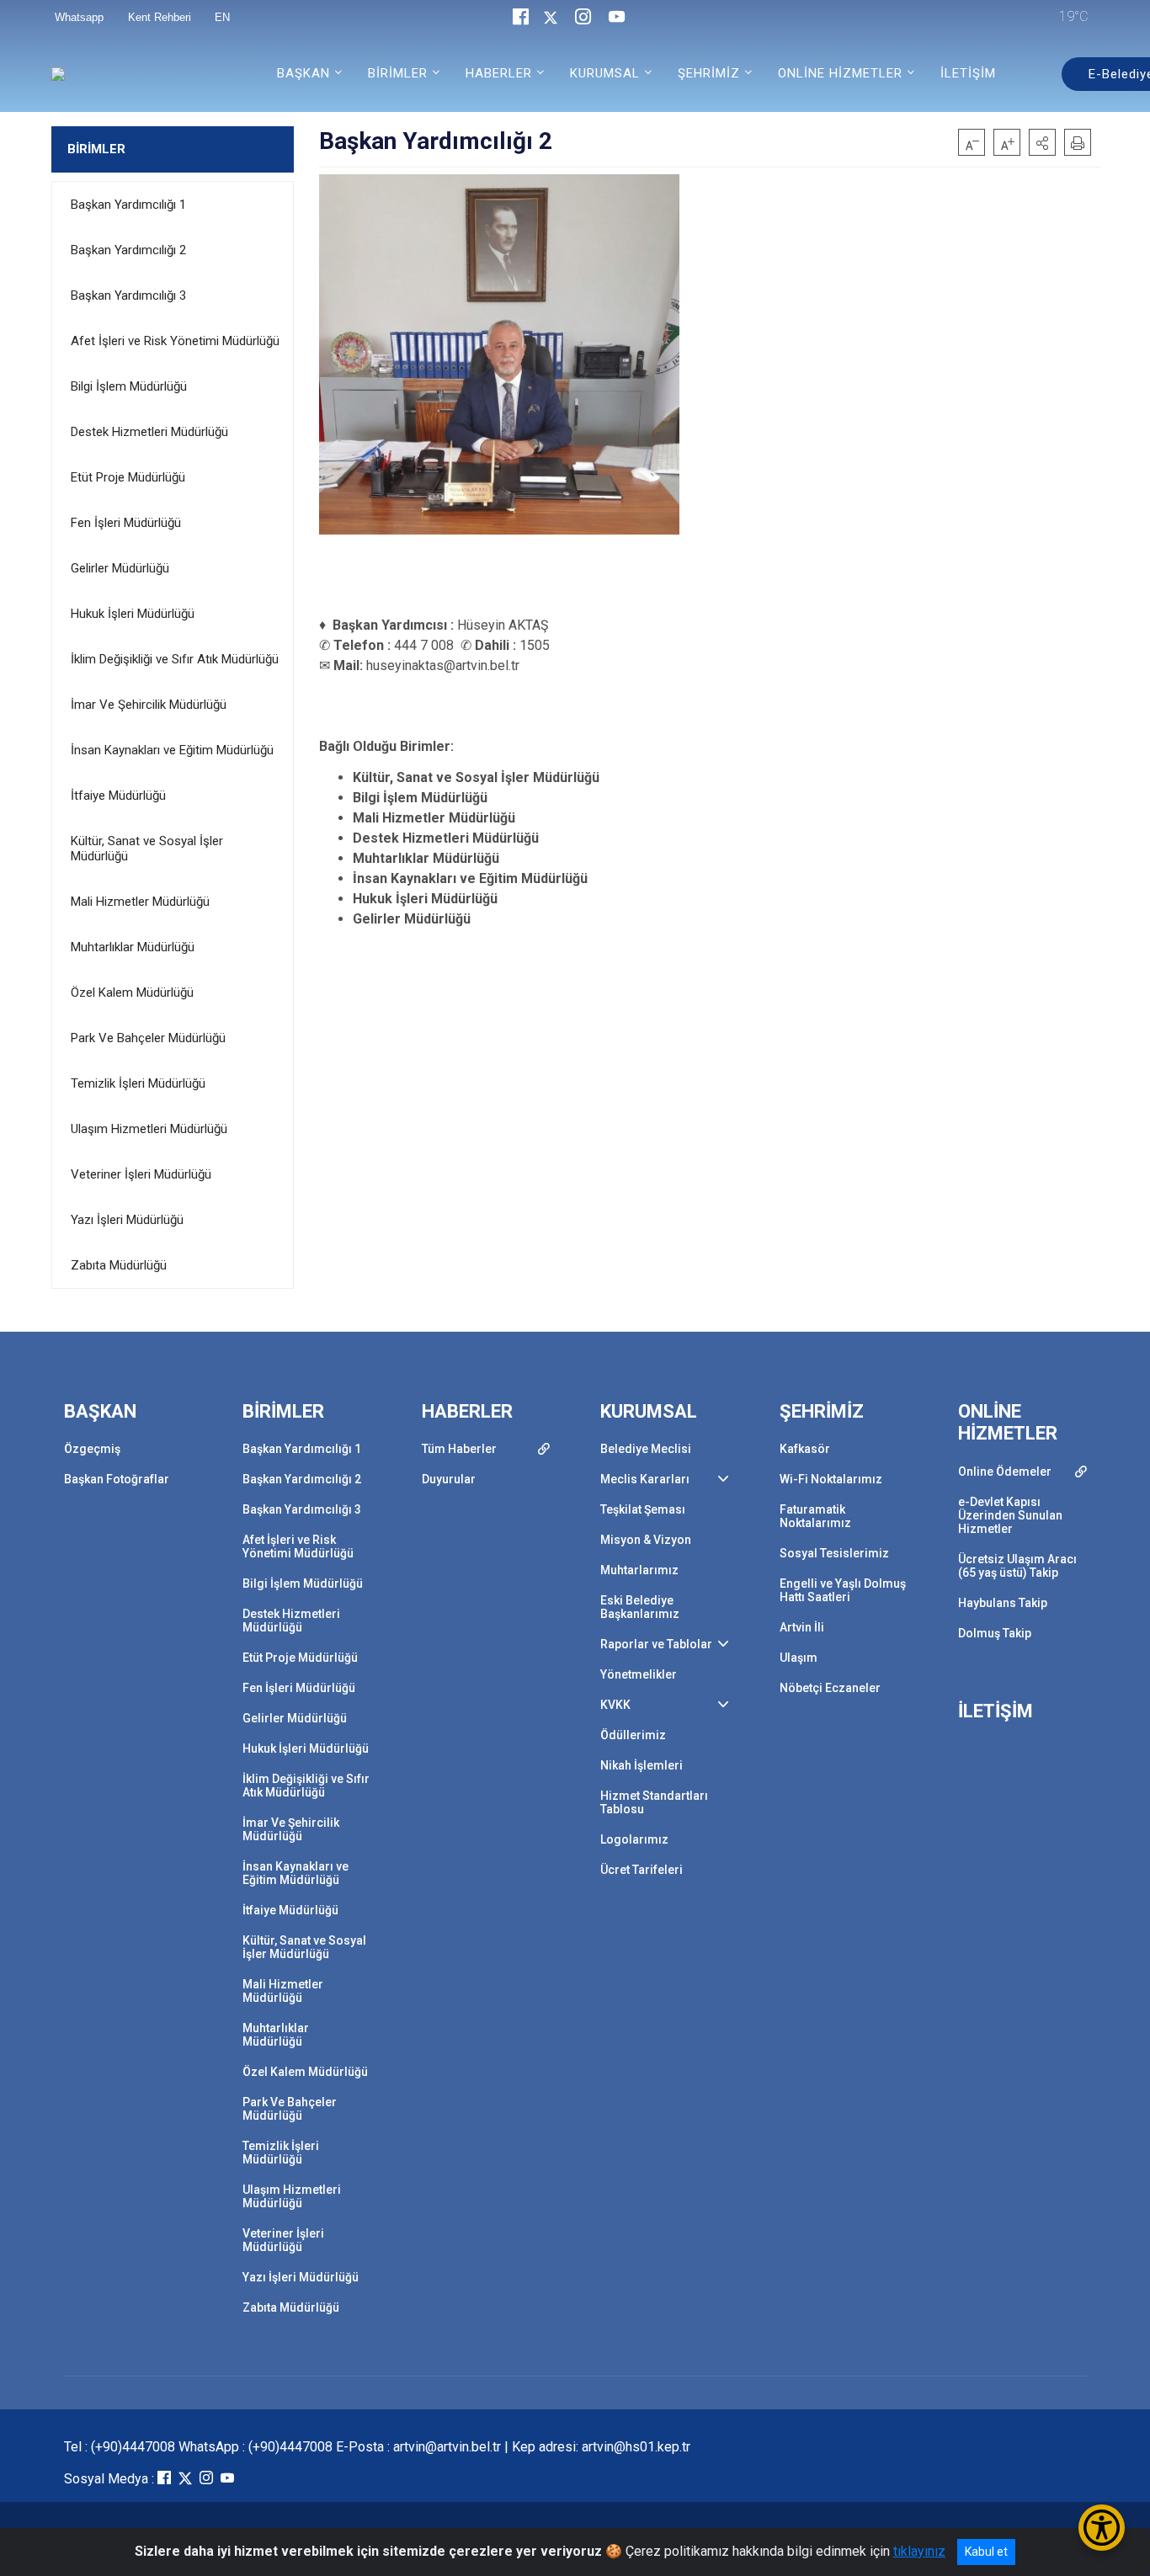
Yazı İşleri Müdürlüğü (127, 1220)
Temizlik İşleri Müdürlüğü (138, 1083)
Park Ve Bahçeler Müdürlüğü (148, 1038)
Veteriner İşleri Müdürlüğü (141, 1174)
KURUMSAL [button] (605, 73)
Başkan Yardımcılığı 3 (128, 295)
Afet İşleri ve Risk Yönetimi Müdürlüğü (175, 341)
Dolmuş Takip (995, 1633)
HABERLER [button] (499, 73)
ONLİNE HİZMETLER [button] (840, 73)
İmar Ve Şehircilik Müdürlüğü (149, 705)
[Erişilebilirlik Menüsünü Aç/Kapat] (1102, 2528)
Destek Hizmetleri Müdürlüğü (149, 432)
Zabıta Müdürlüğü (119, 1265)
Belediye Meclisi (646, 1449)
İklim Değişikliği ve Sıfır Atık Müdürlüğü (175, 659)
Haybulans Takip (1003, 1603)
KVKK (615, 1705)
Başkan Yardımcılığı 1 (128, 205)
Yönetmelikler (639, 1674)
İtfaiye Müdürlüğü (118, 796)
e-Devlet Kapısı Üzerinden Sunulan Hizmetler (1010, 1515)
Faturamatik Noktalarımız (815, 1516)
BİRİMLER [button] (398, 73)
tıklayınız (919, 2551)
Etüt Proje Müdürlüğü (128, 477)
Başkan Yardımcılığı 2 (128, 250)
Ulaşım (799, 1658)
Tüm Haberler (459, 1449)
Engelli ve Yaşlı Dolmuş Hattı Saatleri (843, 1590)
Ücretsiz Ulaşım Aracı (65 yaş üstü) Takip (1017, 1566)
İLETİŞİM (968, 73)
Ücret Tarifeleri (642, 1870)
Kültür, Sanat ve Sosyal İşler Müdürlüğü (147, 849)
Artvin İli (802, 1627)
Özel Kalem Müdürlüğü (132, 993)
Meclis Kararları (645, 1479)
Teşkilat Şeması (643, 1509)
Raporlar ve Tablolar (656, 1644)
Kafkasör (805, 1449)
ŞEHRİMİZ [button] (709, 73)
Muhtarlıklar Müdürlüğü (133, 947)
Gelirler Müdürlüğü (120, 568)
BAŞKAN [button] (303, 73)
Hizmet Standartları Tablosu (654, 1802)
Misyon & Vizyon (646, 1540)
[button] (1042, 142)
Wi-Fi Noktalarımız (831, 1479)
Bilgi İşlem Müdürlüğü (129, 386)
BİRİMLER (96, 149)
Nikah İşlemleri (642, 1765)
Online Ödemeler (1005, 1472)
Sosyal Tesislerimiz (834, 1553)
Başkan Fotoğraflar (117, 1479)
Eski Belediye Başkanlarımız (640, 1607)
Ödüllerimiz (633, 1735)
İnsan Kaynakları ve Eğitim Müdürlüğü (172, 750)
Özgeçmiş (92, 1449)
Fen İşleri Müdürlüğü (126, 523)
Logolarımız (634, 1839)
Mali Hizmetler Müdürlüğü (140, 902)
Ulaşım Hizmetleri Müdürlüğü (149, 1129)
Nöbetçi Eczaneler (830, 1688)
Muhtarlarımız (639, 1570)
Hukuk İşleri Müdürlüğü (133, 614)
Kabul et (986, 2552)
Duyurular (449, 1479)
